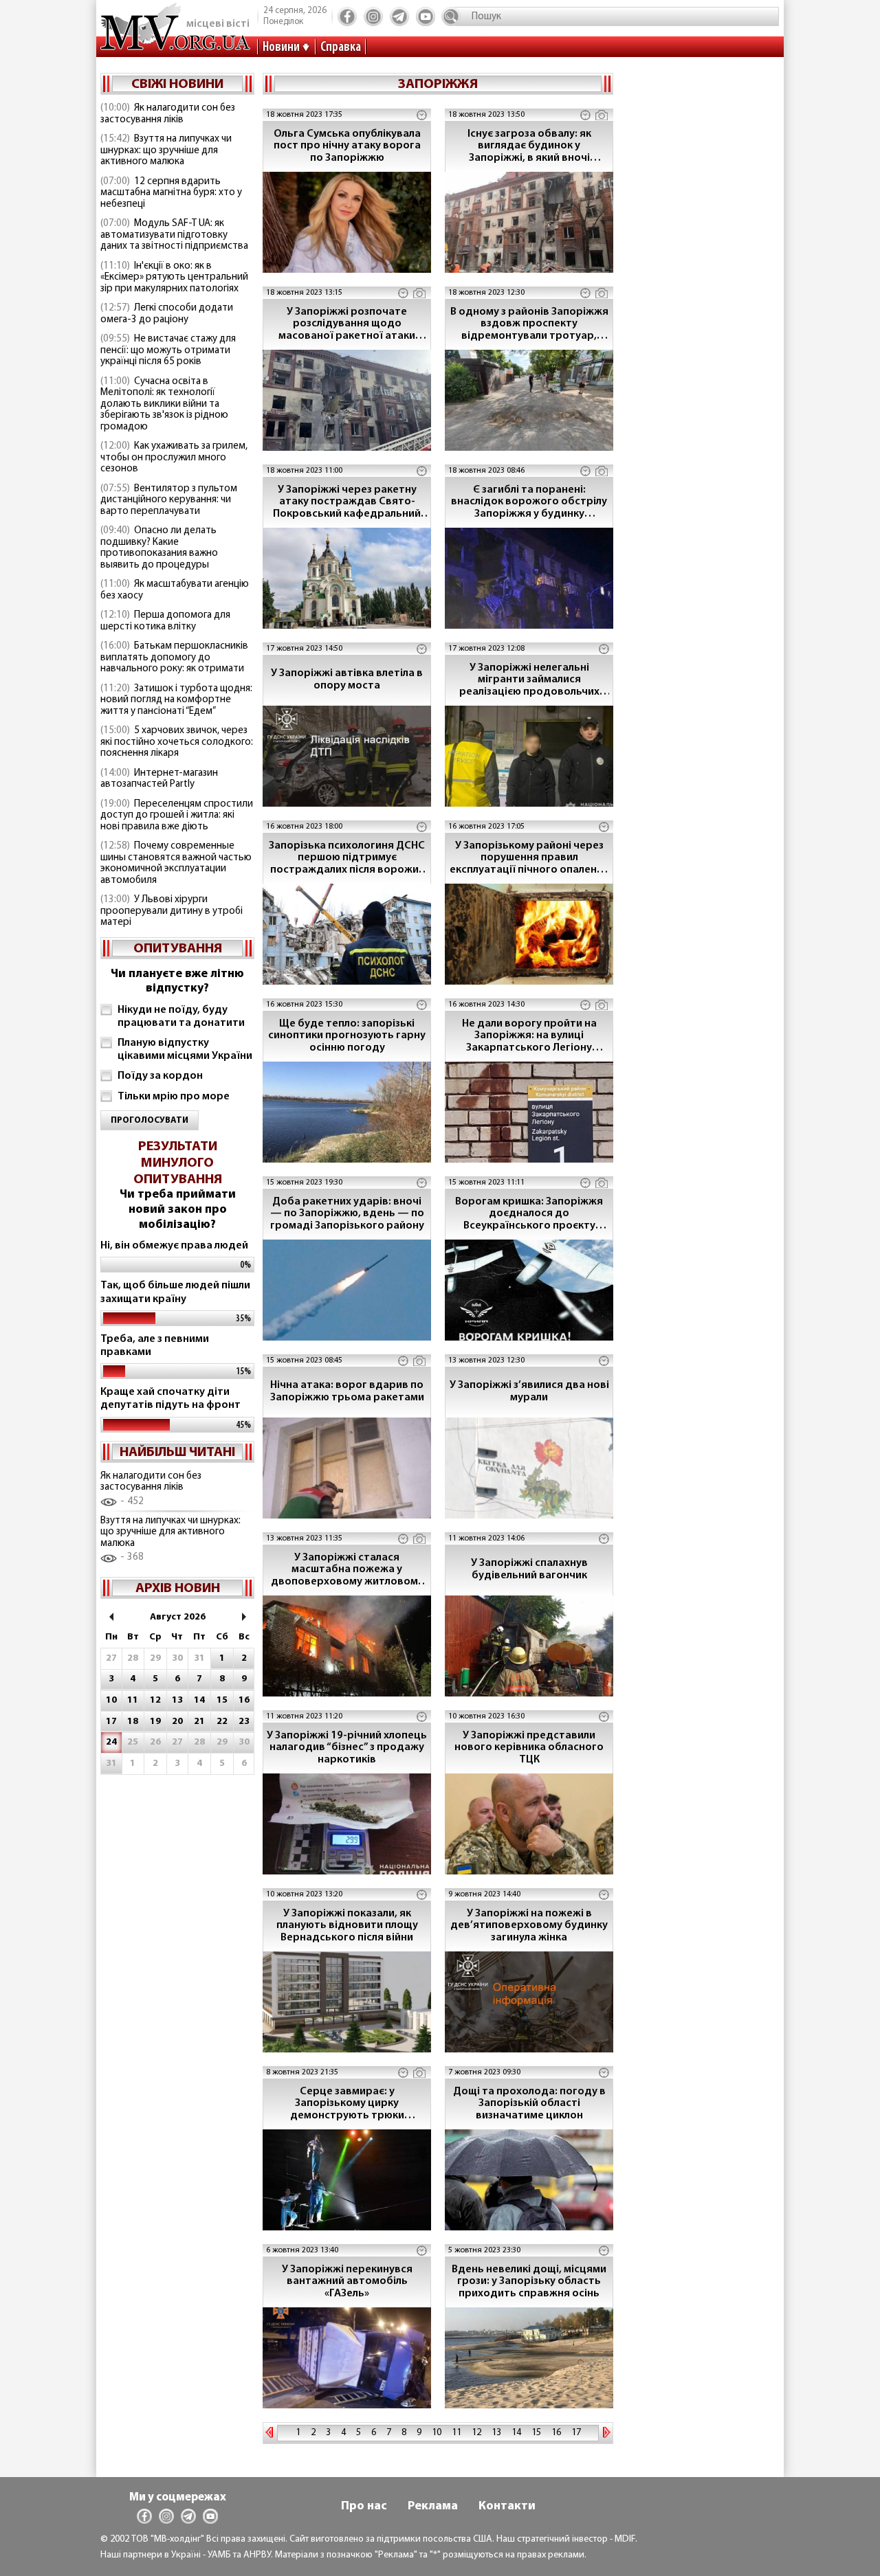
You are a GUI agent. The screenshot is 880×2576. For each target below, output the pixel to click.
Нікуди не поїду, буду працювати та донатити (181, 1017)
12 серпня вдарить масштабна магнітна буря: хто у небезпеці (171, 193)
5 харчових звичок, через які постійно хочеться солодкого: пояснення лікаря (177, 742)
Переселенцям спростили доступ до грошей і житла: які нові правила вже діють (177, 816)
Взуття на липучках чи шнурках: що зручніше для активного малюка (166, 150)
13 (496, 2433)
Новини (281, 47)
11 (456, 2433)
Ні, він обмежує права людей (174, 1246)
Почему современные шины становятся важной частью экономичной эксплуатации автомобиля (176, 863)
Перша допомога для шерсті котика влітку (165, 621)
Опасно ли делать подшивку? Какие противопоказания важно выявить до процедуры (159, 548)
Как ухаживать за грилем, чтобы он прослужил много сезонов (174, 458)
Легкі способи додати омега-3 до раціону (167, 314)
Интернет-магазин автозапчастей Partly (159, 779)
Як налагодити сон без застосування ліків (168, 114)
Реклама (433, 2507)
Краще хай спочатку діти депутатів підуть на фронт (170, 1399)
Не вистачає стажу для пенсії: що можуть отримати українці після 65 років (168, 350)
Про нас (364, 2507)
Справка (341, 47)
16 (556, 2433)
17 (576, 2433)
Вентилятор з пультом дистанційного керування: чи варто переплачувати (169, 500)
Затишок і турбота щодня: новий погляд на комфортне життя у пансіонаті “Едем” (176, 700)
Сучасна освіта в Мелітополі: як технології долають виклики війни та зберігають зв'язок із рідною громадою (164, 404)
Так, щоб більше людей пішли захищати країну (175, 1292)
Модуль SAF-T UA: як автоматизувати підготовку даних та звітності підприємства (174, 235)
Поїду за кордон (160, 1076)
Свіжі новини (177, 85)
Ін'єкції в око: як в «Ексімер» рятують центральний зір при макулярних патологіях (174, 278)
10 (437, 2433)
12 (476, 2433)
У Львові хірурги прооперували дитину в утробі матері (172, 911)
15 (536, 2433)
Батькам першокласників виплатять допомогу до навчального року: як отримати (174, 658)
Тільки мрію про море (174, 1097)
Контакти (507, 2507)
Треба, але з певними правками (155, 1346)
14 (516, 2433)
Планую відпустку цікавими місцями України (185, 1050)
